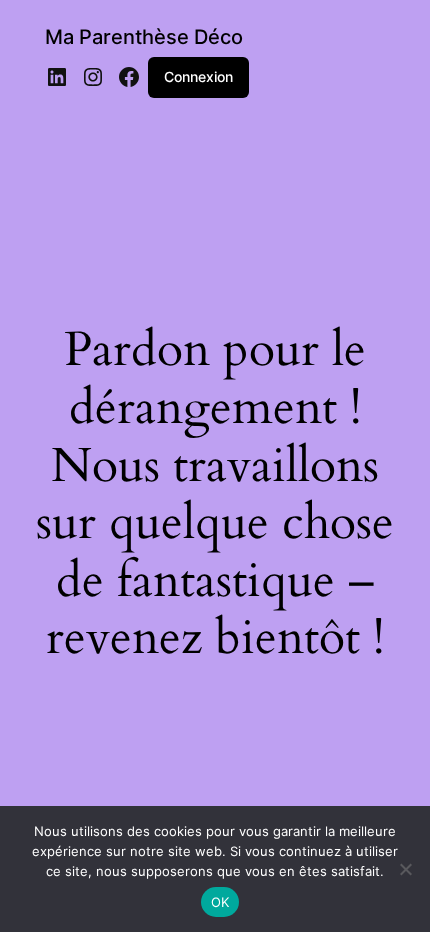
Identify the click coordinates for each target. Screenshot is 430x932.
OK (220, 902)
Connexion (198, 76)
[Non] (405, 869)
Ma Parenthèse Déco (144, 37)
